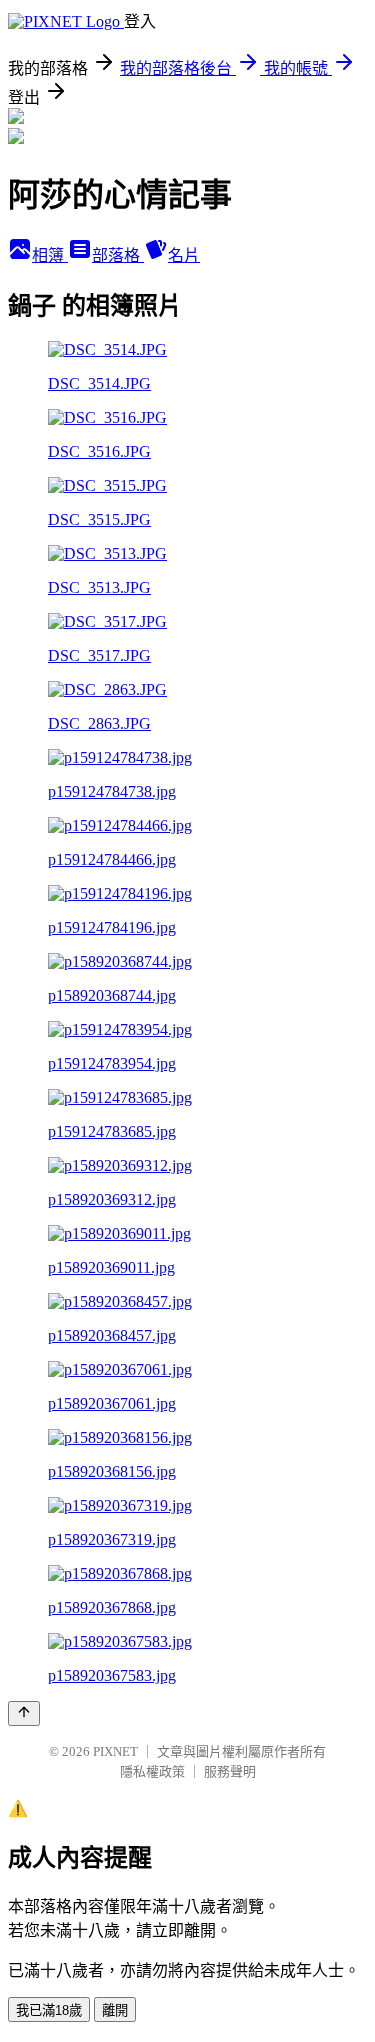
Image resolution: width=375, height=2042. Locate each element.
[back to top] (24, 1713)
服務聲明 (230, 1771)
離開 (115, 2010)
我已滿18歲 (49, 2010)
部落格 (118, 255)
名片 (184, 255)
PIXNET (115, 1751)
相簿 (50, 255)
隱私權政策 (152, 1771)
